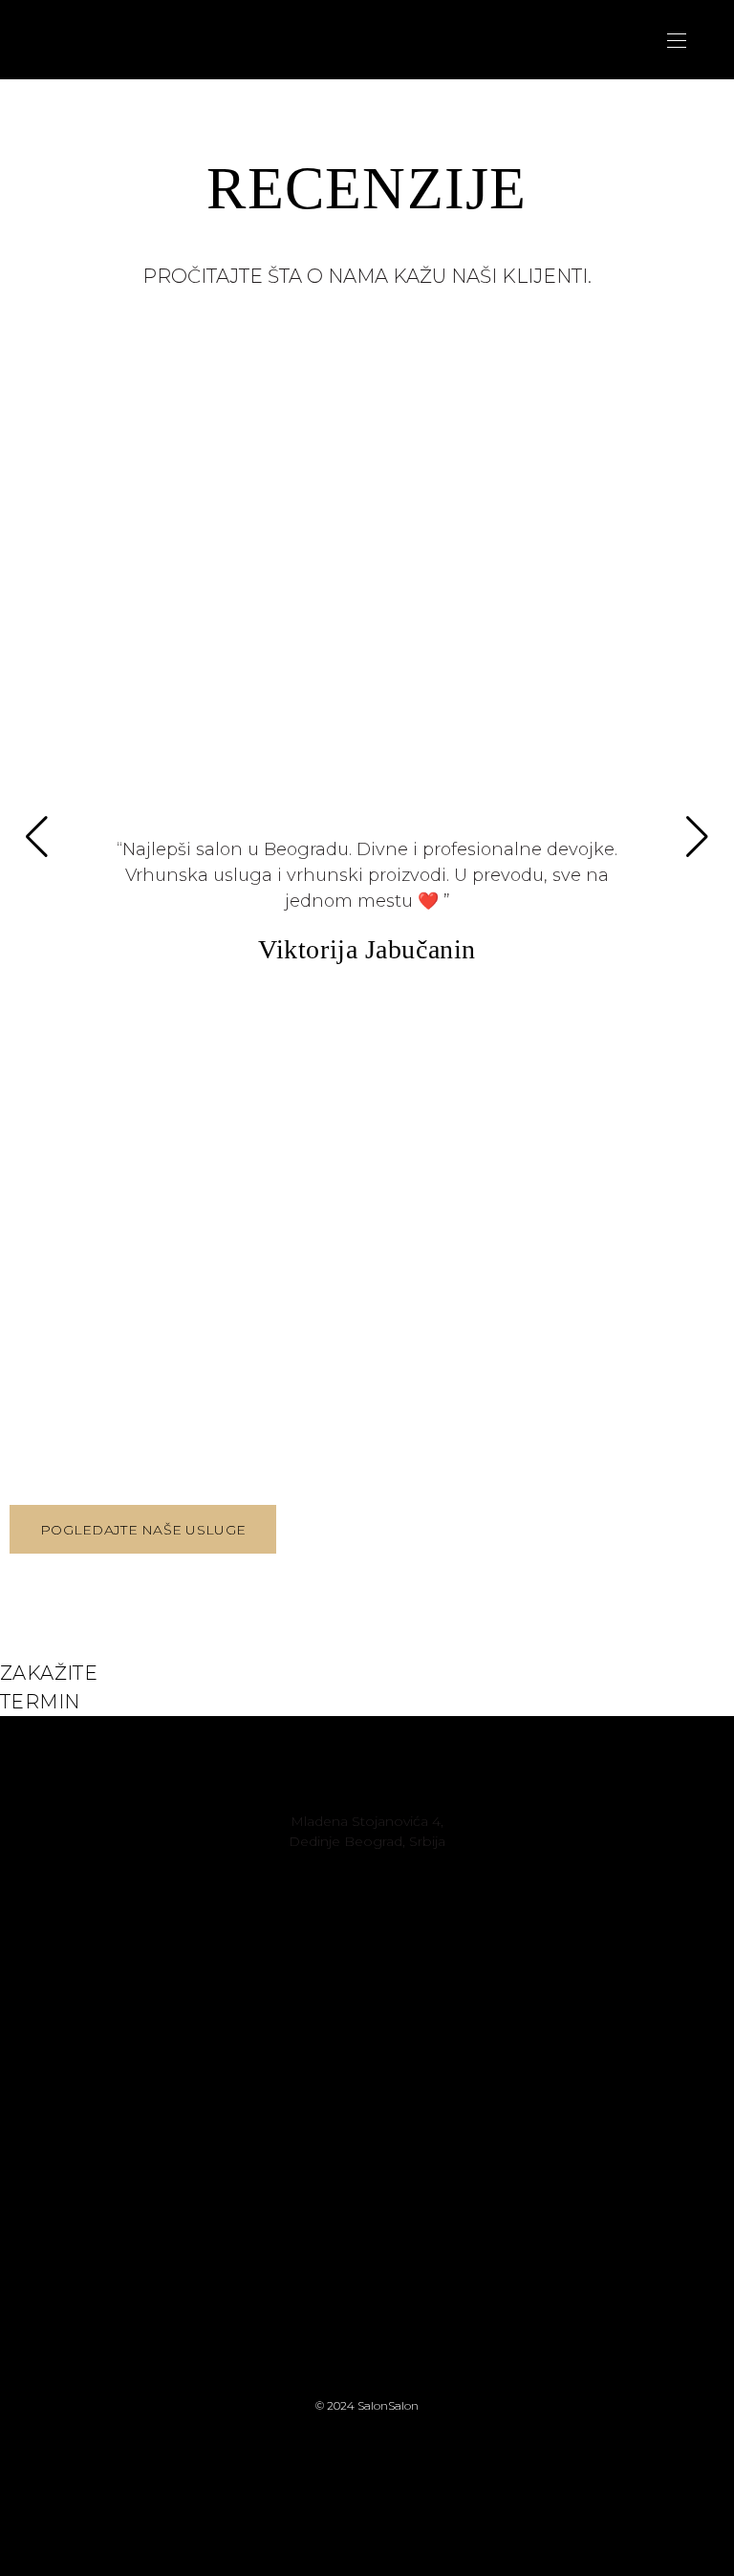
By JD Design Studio (367, 2470)
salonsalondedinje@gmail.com (367, 1861)
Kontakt (506, 1990)
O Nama (506, 1970)
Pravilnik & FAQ (506, 2030)
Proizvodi (507, 2010)
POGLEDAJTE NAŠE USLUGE (143, 1530)
